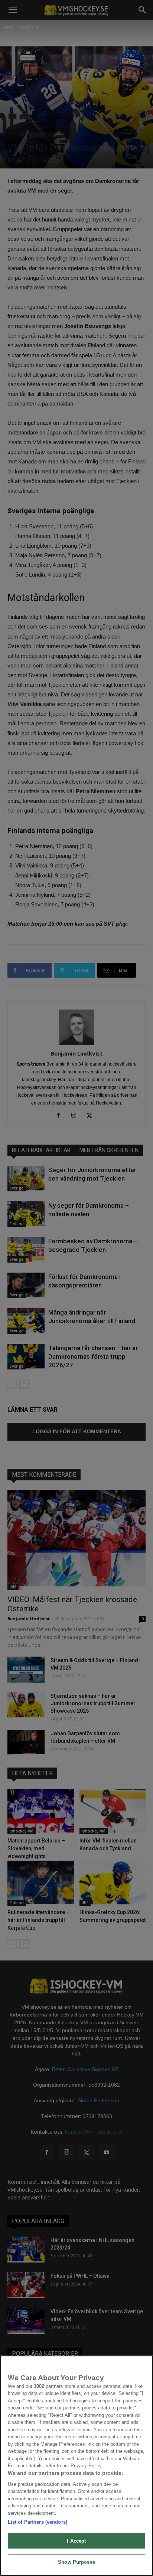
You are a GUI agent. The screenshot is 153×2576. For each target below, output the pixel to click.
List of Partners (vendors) (38, 2522)
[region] (76, 2466)
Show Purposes (76, 2562)
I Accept (76, 2541)
